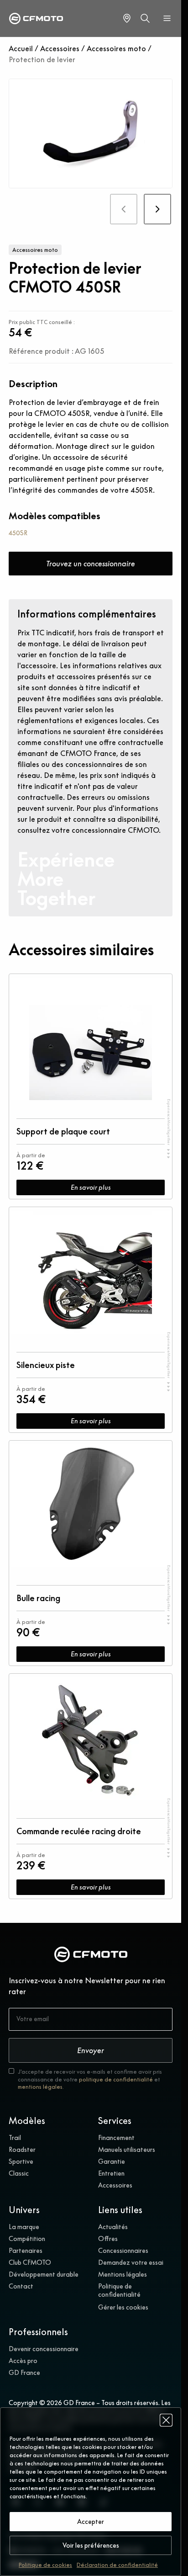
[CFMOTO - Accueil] (36, 19)
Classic (19, 2173)
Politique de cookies (45, 2565)
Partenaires (26, 2251)
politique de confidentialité (116, 2079)
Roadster (22, 2150)
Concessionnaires (123, 2251)
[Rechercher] (145, 18)
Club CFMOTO (30, 2262)
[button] (166, 2420)
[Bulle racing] (91, 1506)
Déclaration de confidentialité (117, 2565)
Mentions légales (123, 2274)
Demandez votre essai (131, 2262)
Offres (108, 2239)
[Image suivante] (158, 209)
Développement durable (44, 2274)
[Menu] (167, 18)
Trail (15, 2138)
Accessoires (60, 48)
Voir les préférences (91, 2545)
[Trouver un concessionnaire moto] (127, 18)
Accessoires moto (116, 48)
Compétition (27, 2239)
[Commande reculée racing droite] (91, 1739)
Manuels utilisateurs (127, 2150)
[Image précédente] (124, 209)
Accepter (91, 2522)
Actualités (113, 2227)
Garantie (112, 2161)
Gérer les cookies (123, 2307)
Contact (21, 2286)
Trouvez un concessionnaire (91, 564)
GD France (24, 2373)
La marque (24, 2227)
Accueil (21, 48)
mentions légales (40, 2087)
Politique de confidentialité (119, 2290)
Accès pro (23, 2361)
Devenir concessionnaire (44, 2349)
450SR (18, 533)
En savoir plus (91, 1187)
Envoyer (91, 2050)
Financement (116, 2138)
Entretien (111, 2173)
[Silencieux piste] (91, 1272)
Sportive (21, 2161)
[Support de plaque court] (91, 1039)
